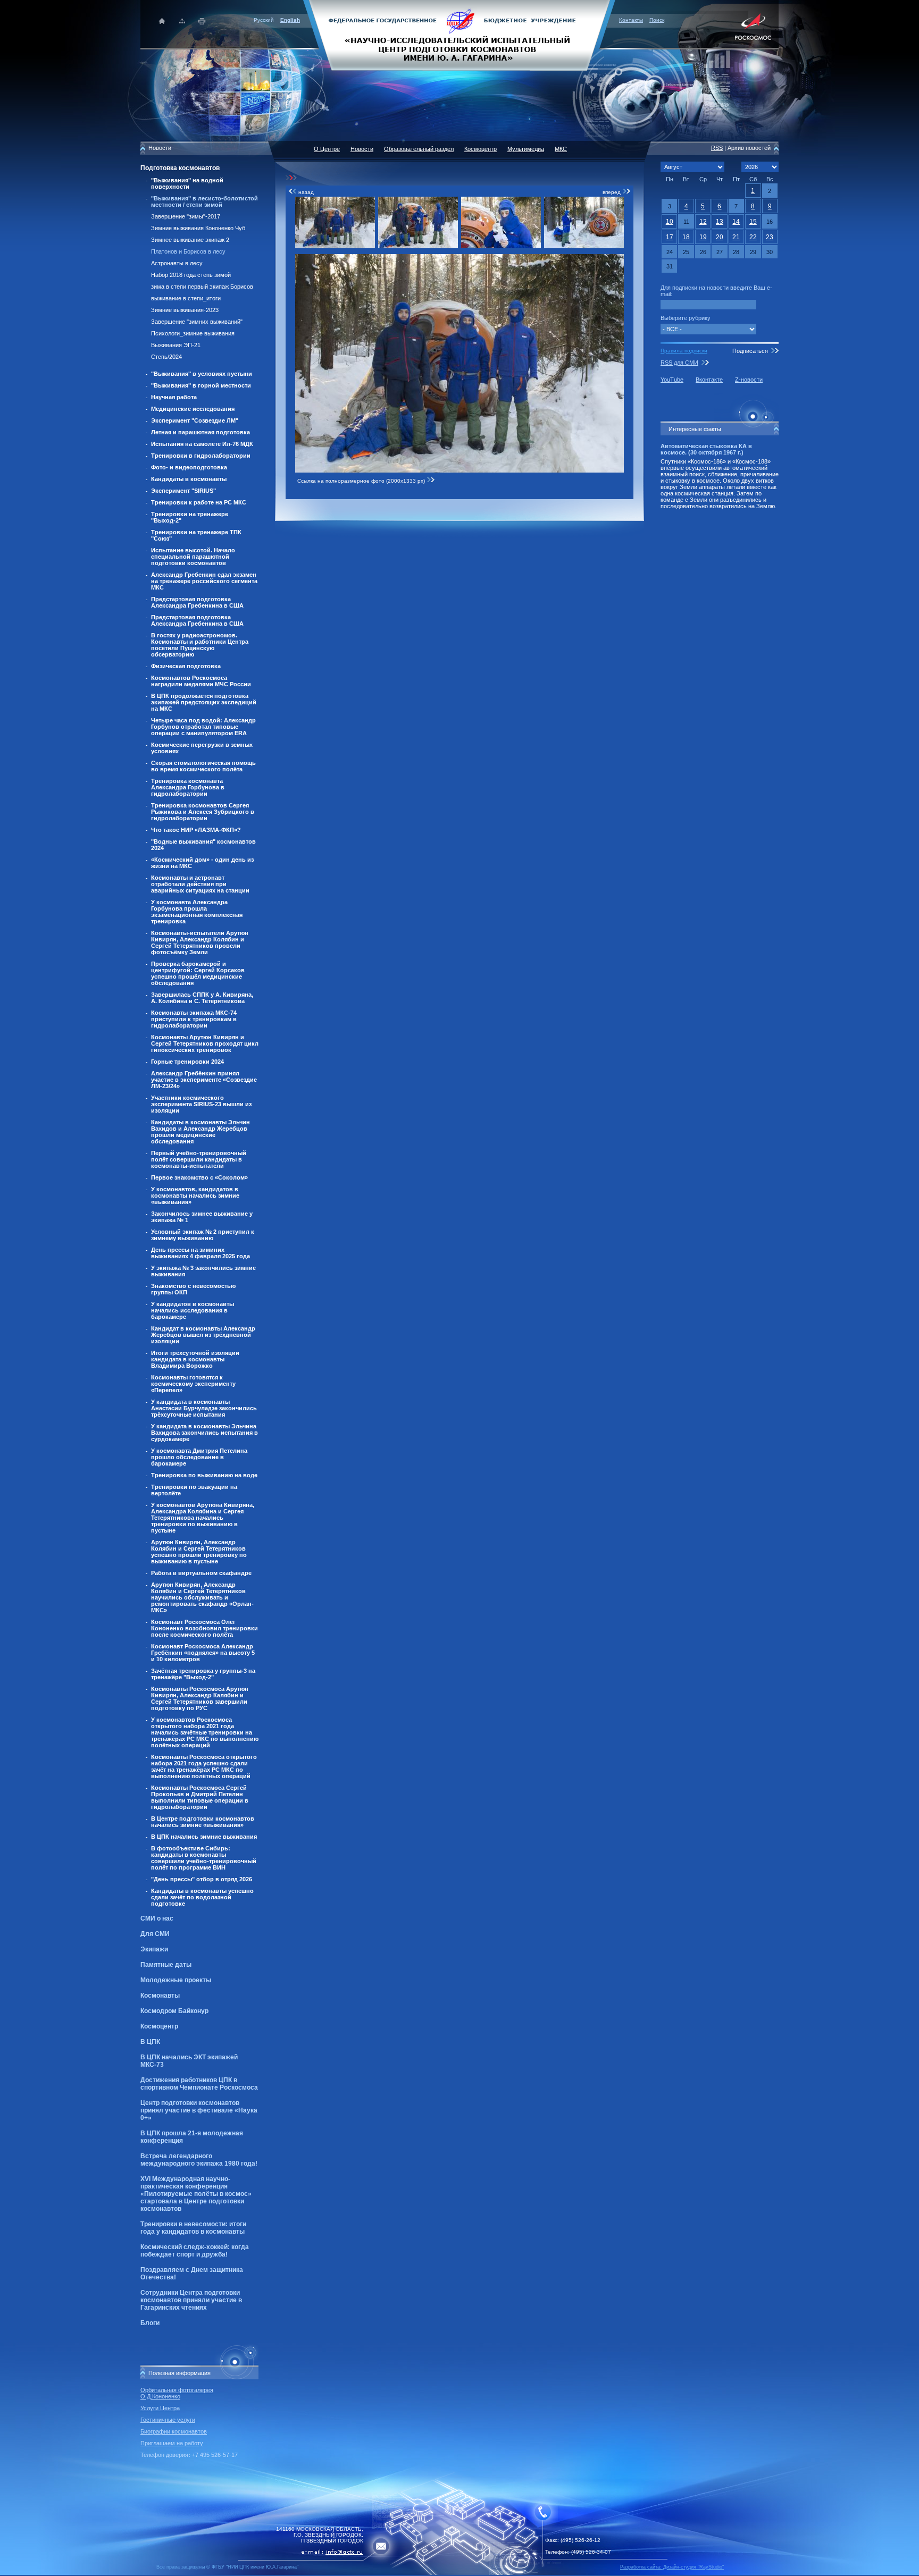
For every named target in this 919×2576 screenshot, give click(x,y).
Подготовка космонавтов (180, 168)
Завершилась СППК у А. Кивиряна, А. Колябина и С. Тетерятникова (202, 998)
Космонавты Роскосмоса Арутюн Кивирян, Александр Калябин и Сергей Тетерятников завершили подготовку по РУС (200, 1698)
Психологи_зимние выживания (193, 333)
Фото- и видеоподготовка (189, 467)
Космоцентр (159, 2026)
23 (770, 237)
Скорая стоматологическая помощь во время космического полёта (203, 766)
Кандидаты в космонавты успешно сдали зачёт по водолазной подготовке (202, 1897)
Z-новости (749, 380)
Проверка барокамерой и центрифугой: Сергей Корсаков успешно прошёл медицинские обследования (198, 973)
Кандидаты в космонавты (189, 479)
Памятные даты (166, 1965)
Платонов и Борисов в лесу (188, 251)
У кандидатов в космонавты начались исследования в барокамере (193, 1310)
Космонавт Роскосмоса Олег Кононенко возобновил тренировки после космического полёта (204, 1628)
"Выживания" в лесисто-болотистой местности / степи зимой (204, 201)
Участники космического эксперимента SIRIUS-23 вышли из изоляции (201, 1104)
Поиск (657, 20)
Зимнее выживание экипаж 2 (190, 240)
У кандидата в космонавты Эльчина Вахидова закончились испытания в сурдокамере (204, 1433)
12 (703, 222)
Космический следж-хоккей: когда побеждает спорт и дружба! (195, 2251)
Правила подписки (684, 351)
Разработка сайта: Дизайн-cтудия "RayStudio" (672, 2567)
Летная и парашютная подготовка (200, 432)
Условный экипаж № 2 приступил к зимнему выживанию (203, 1235)
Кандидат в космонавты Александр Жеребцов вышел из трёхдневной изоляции (203, 1335)
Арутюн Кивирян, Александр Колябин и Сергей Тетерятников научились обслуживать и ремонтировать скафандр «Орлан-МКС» (202, 1597)
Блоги (150, 2323)
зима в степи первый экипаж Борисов (202, 287)
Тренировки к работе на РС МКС (199, 502)
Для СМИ (155, 1934)
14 (736, 222)
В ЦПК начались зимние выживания (204, 1837)
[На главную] (459, 35)
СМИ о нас (157, 1918)
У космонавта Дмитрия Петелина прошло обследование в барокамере (199, 1457)
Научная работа (174, 397)
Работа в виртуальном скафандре (201, 1573)
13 (720, 222)
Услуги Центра (160, 2408)
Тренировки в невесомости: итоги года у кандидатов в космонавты (193, 2228)
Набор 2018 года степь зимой (191, 275)
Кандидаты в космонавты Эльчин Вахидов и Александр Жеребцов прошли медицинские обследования (200, 1132)
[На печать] (202, 21)
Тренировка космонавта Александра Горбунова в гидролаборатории (188, 787)
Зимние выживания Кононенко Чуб (198, 228)
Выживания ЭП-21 (176, 345)
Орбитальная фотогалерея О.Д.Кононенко (177, 2393)
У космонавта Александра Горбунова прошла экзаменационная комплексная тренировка (197, 912)
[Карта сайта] (182, 21)
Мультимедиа (526, 149)
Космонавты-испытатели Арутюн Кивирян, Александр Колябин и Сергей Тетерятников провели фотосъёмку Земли (200, 942)
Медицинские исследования (193, 409)
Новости (362, 149)
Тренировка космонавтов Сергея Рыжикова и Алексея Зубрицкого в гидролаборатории (203, 812)
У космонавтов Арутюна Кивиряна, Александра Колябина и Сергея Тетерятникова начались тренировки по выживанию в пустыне (203, 1518)
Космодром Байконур (174, 2011)
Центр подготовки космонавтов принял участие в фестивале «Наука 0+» (199, 2110)
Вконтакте (709, 380)
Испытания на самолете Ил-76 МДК (202, 444)
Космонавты (160, 1996)
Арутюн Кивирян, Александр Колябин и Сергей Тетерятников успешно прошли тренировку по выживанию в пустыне (199, 1552)
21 (736, 237)
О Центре (327, 149)
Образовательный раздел (419, 149)
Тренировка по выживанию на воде (204, 1475)
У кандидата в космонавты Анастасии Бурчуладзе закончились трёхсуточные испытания (204, 1408)
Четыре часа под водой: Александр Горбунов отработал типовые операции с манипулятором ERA (203, 727)
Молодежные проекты (176, 1980)
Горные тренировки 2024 (187, 1062)
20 (720, 237)
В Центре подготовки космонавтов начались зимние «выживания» (203, 1822)
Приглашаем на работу (172, 2443)
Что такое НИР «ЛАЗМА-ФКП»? (196, 830)
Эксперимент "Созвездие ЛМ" (195, 420)
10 (670, 222)
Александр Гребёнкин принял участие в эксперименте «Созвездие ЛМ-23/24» (204, 1080)
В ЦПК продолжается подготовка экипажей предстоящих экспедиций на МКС (204, 702)
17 (670, 237)
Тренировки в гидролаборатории (201, 456)
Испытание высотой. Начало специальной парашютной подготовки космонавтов (193, 557)
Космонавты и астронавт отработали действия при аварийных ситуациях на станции (200, 884)
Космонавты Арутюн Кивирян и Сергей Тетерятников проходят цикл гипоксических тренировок (205, 1043)
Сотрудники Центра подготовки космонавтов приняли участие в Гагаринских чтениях (191, 2300)
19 (703, 237)
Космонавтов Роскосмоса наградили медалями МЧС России (201, 681)
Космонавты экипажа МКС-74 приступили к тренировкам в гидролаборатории (194, 1019)
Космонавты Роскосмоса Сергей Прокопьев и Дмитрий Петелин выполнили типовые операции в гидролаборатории (200, 1797)
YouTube (672, 380)
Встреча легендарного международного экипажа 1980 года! (199, 2160)
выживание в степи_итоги (186, 298)
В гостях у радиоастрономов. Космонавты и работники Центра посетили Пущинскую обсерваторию (200, 645)
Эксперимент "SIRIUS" (183, 491)
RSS (717, 148)
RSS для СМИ (679, 363)
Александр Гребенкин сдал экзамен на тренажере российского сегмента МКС (204, 581)
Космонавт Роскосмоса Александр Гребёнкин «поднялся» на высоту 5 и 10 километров (203, 1653)
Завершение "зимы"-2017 (186, 216)
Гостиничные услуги (168, 2420)
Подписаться (750, 351)
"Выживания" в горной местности (201, 385)
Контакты (631, 20)
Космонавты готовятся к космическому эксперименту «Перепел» (193, 1384)
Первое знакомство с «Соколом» (199, 1177)
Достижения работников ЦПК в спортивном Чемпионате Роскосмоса (199, 2084)
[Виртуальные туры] (459, 2573)
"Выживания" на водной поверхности (187, 183)
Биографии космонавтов (174, 2431)
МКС (561, 149)
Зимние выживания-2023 (185, 310)
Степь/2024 (166, 357)
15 (753, 222)
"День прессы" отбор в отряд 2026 (202, 1879)
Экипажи (154, 1949)
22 (753, 237)
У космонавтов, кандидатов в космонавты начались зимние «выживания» (195, 1196)
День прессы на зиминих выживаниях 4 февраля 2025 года (200, 1253)
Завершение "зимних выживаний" (197, 322)
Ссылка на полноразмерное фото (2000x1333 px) (362, 481)
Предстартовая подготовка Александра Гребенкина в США (197, 602)
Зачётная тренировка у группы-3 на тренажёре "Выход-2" (203, 1674)
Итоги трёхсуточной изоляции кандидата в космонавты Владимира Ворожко (195, 1359)
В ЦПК (150, 2042)
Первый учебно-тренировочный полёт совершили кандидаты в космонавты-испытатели (199, 1159)
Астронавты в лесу (177, 263)
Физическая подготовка (186, 666)
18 (686, 237)
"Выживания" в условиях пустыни (202, 374)
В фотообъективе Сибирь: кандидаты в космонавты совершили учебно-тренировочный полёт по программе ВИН (204, 1858)
